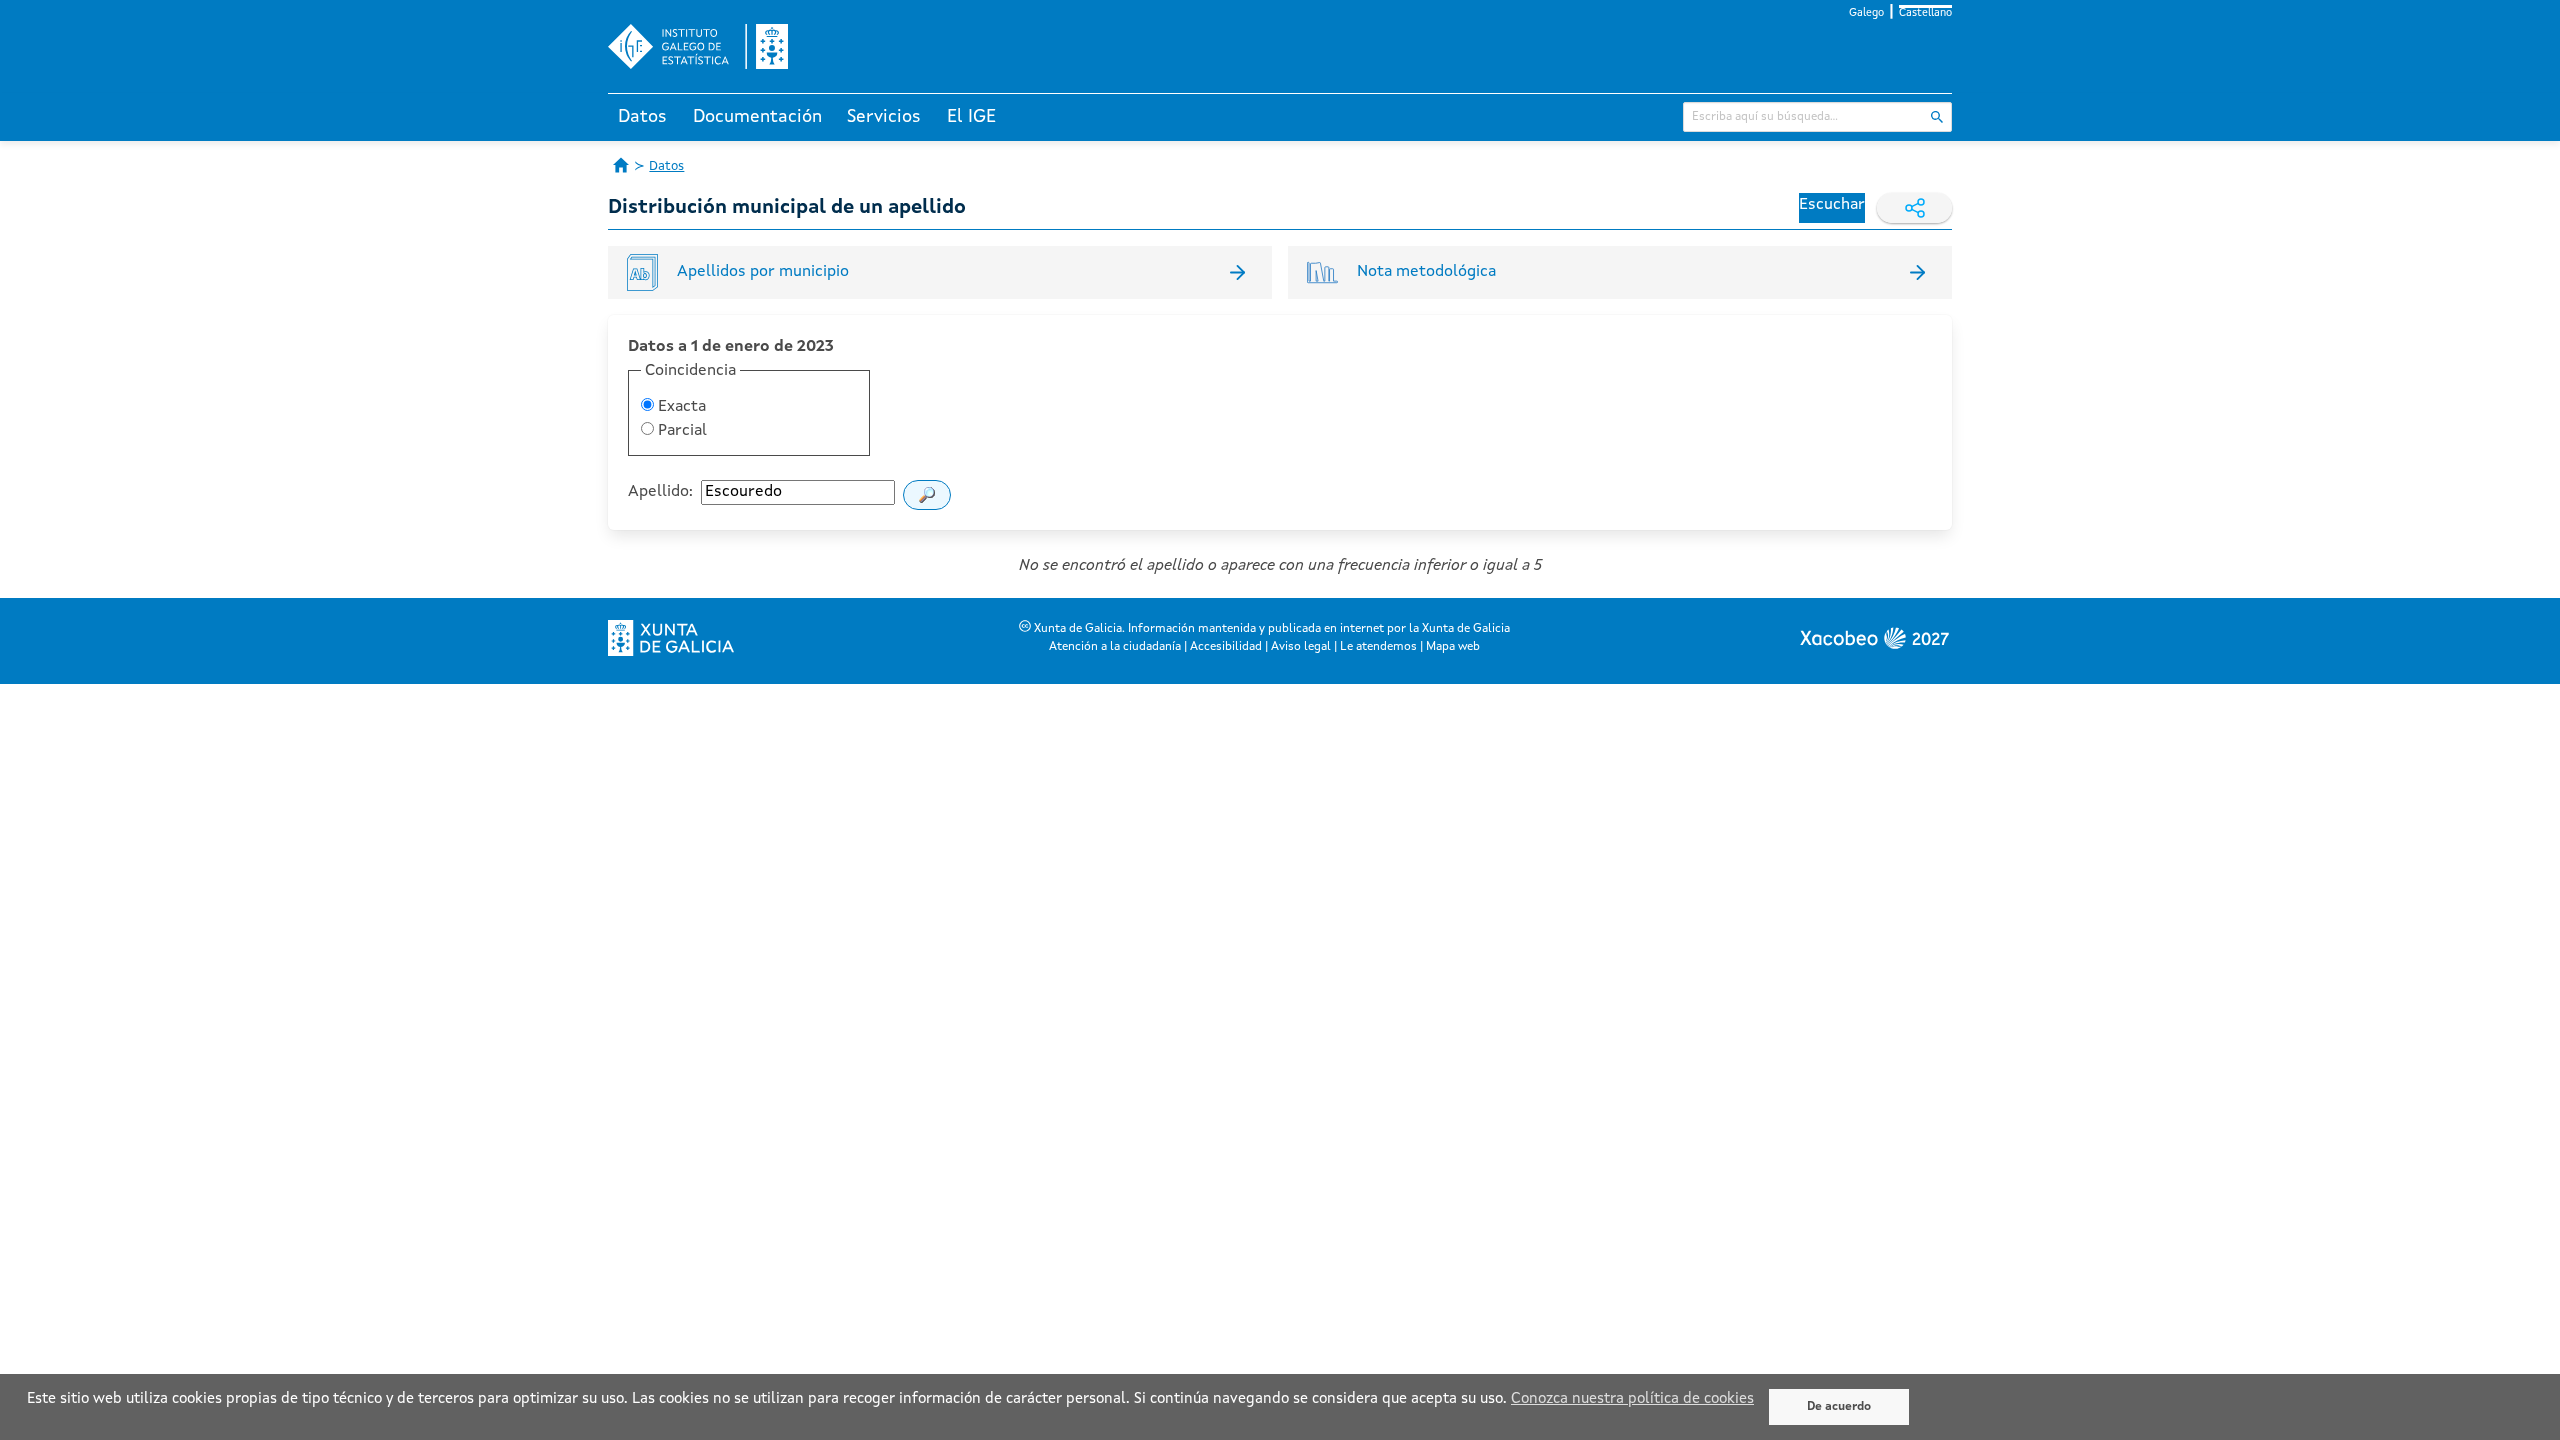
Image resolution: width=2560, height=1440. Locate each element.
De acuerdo (1839, 1407)
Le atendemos (1378, 647)
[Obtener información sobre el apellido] (927, 495)
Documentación (757, 117)
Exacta (680, 407)
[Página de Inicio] (621, 165)
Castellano (1925, 13)
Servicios (884, 117)
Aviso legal (1301, 647)
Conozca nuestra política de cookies (1632, 1399)
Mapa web (1453, 647)
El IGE (971, 117)
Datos (642, 117)
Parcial (680, 431)
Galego (1866, 13)
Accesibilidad (1226, 647)
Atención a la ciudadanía (1115, 647)
